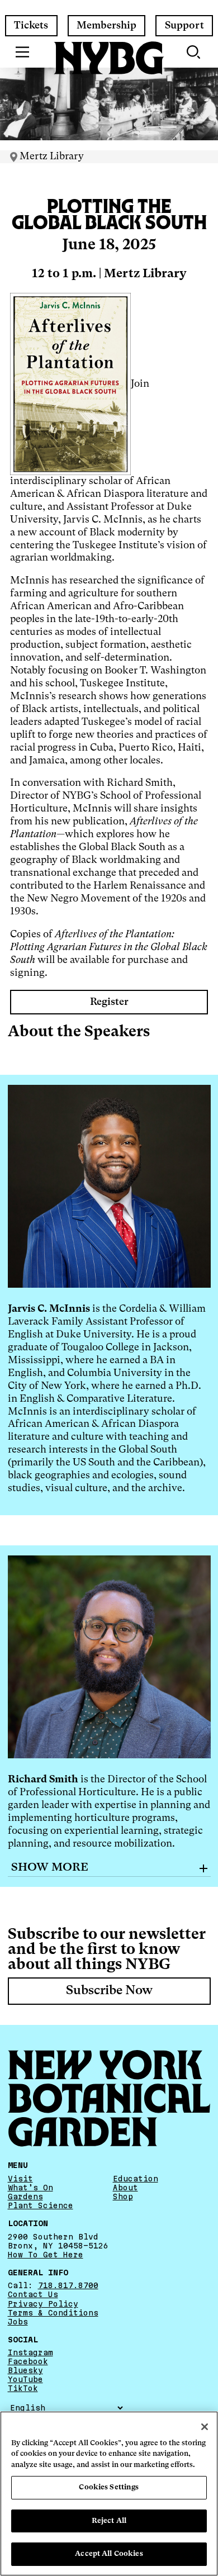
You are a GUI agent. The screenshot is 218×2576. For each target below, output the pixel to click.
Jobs (18, 2322)
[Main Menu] (23, 52)
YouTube (25, 2379)
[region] (109, 2494)
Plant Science (41, 2205)
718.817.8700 (68, 2285)
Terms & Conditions (53, 2313)
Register (109, 1002)
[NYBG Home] (109, 58)
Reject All (109, 2521)
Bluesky (25, 2370)
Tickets (31, 26)
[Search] (195, 52)
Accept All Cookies (109, 2554)
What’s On (30, 2188)
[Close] (205, 2427)
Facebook (28, 2361)
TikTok (23, 2388)
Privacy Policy (43, 2304)
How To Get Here (46, 2255)
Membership (106, 26)
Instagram (30, 2352)
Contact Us (33, 2294)
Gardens (25, 2197)
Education (136, 2179)
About (125, 2188)
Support (184, 26)
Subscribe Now (109, 1991)
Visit (20, 2179)
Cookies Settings (109, 2487)
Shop (123, 2197)
